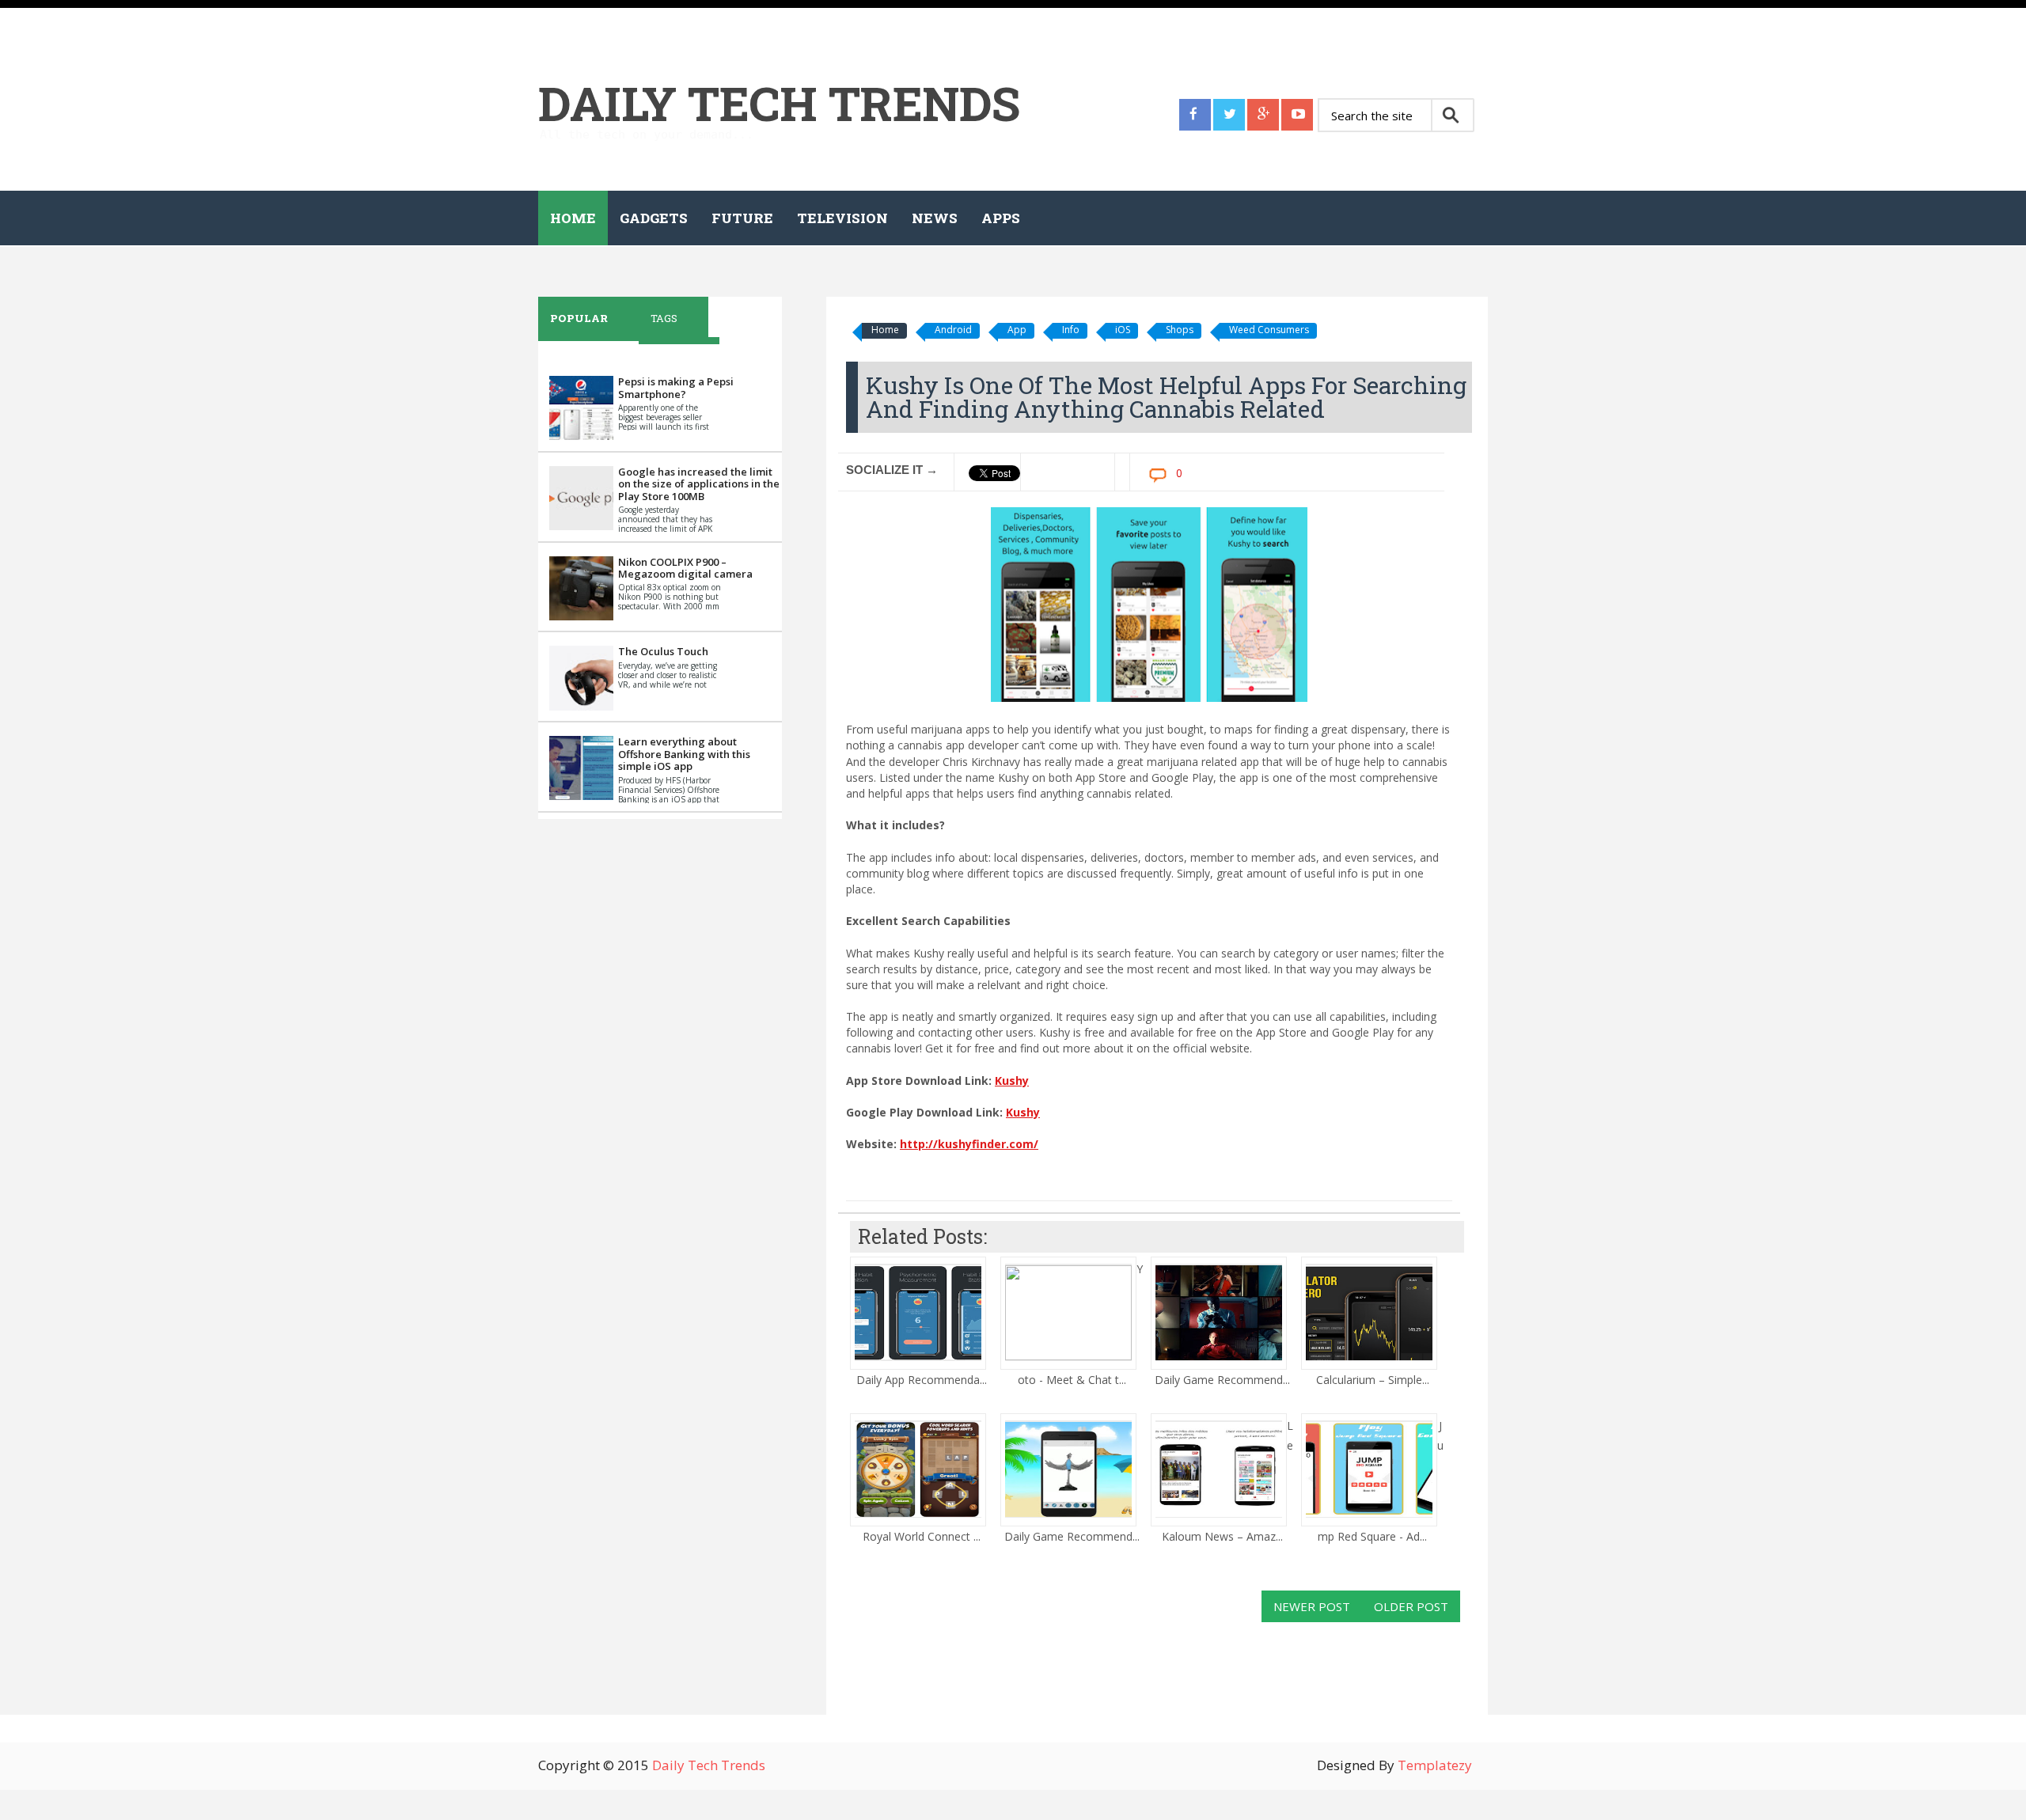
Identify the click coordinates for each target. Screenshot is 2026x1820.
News (935, 218)
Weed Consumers (1269, 330)
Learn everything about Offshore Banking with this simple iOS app (684, 754)
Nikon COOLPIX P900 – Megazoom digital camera (685, 568)
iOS (1123, 330)
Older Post (1411, 1606)
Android (953, 330)
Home (573, 218)
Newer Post (1312, 1606)
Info (1071, 330)
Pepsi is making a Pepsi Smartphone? (676, 388)
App (1017, 330)
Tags (664, 318)
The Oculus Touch (663, 651)
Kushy (1012, 1081)
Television (842, 218)
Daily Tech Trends (779, 102)
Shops (1180, 330)
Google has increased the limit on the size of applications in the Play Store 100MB (699, 484)
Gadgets (654, 218)
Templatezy (1435, 1765)
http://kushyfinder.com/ (969, 1144)
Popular (579, 318)
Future (742, 218)
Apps (1001, 218)
